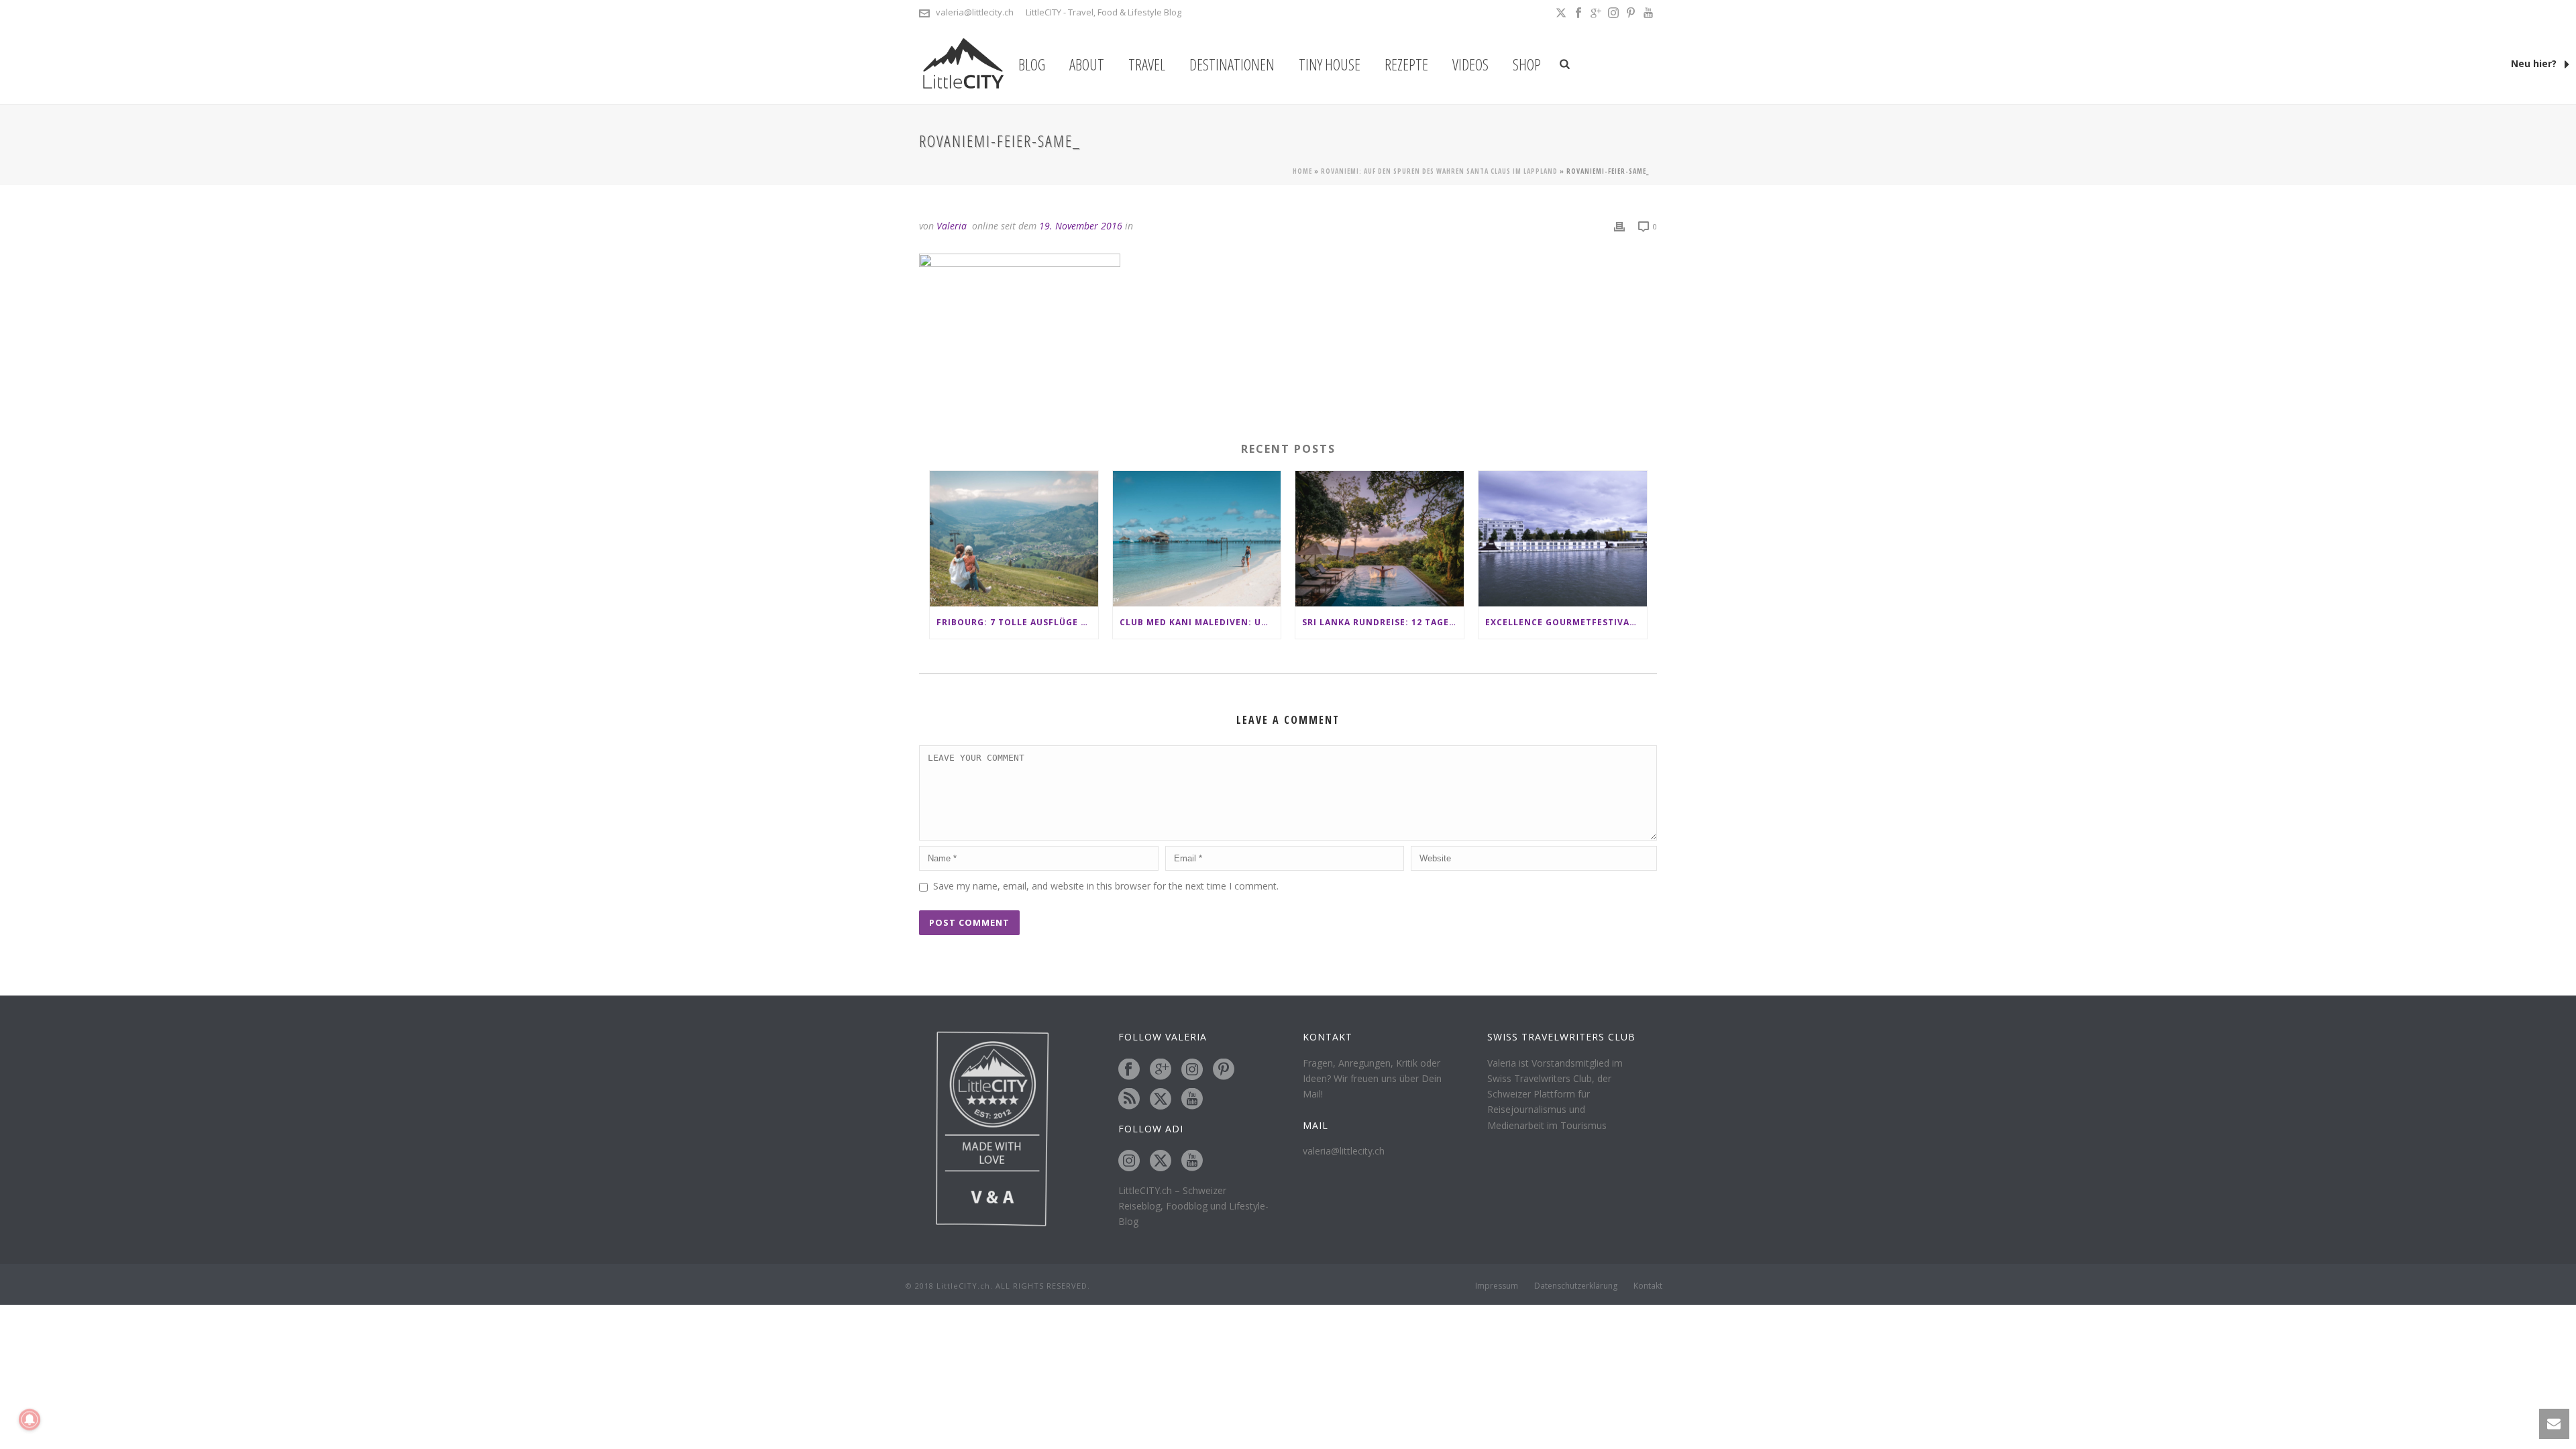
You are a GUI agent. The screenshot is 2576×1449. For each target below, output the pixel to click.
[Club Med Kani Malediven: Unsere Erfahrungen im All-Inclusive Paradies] (1197, 538)
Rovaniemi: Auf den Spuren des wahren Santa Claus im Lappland (1439, 171)
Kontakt (1648, 1286)
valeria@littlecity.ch (975, 12)
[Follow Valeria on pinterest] (1224, 1070)
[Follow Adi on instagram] (1129, 1161)
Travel (1147, 64)
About (1087, 64)
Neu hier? (2535, 63)
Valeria (952, 226)
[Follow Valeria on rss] (1129, 1099)
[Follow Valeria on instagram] (1192, 1070)
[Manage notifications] (30, 1419)
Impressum (1497, 1286)
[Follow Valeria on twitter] (1161, 1099)
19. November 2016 (1081, 226)
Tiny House (1330, 64)
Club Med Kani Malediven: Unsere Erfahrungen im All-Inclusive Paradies (1200, 622)
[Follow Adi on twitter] (1161, 1161)
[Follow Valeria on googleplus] (1161, 1070)
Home (1302, 171)
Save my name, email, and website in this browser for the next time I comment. (1106, 886)
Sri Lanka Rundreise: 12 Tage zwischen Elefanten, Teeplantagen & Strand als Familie (1383, 622)
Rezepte (1406, 64)
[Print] (1619, 226)
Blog (1032, 64)
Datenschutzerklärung (1576, 1286)
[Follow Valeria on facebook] (1129, 1070)
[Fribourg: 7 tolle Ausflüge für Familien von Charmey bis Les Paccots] (1014, 538)
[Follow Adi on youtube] (1192, 1161)
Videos (1470, 64)
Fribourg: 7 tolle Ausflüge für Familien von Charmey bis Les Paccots (1017, 622)
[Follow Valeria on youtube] (1192, 1099)
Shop (1527, 64)
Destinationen (1232, 64)
